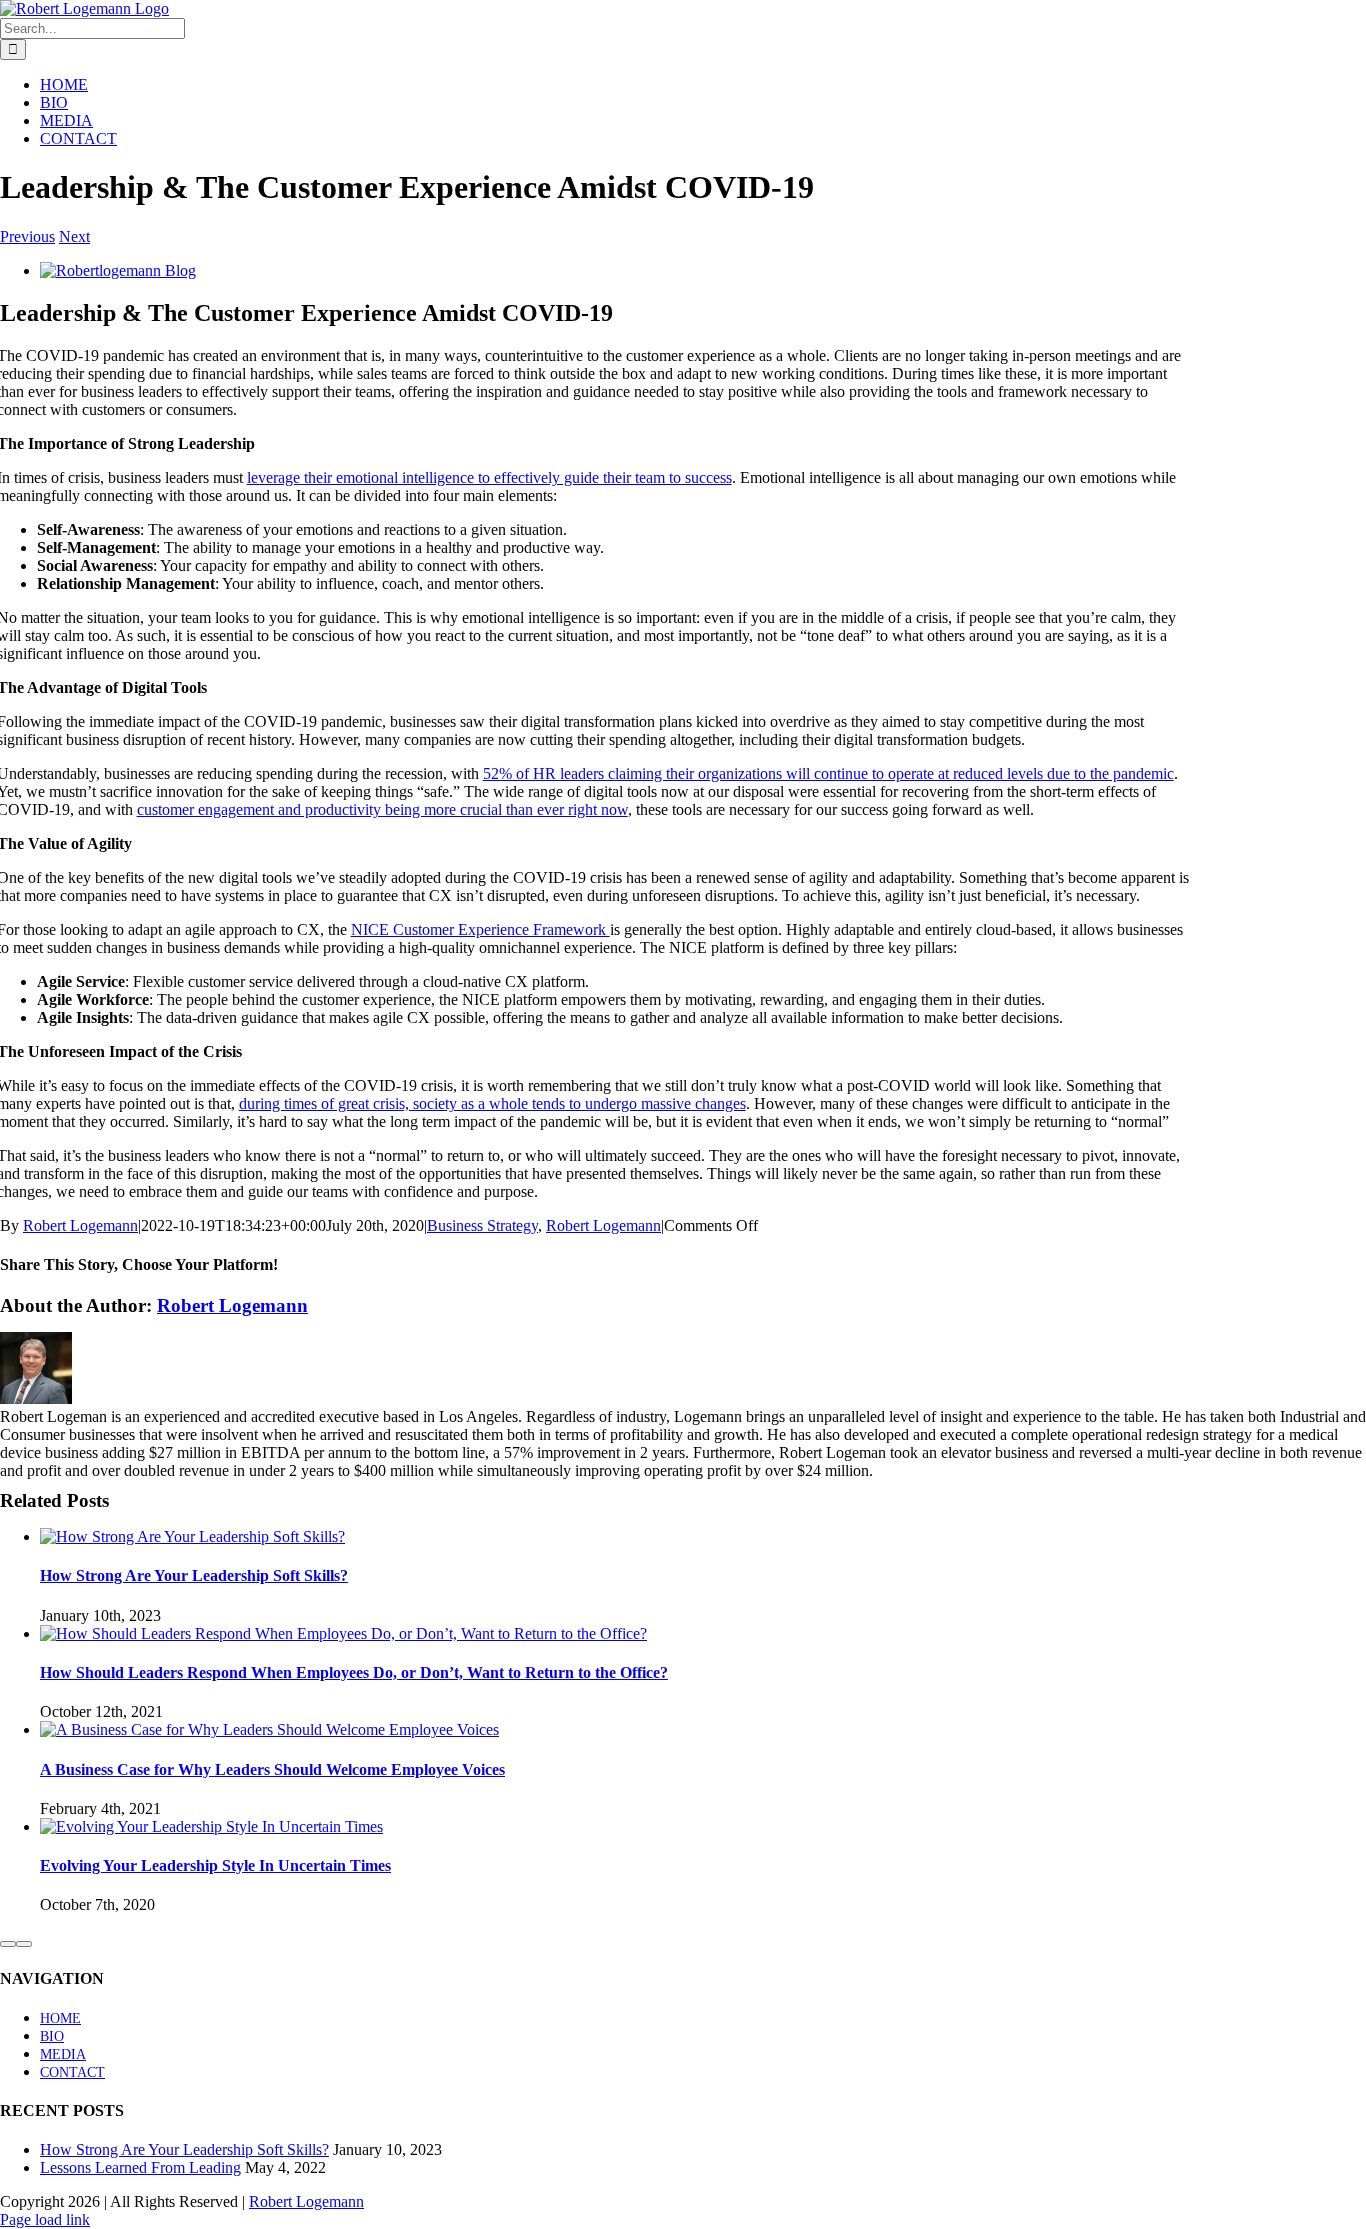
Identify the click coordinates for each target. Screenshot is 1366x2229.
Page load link (45, 2219)
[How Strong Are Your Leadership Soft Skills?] (192, 1536)
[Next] (24, 1944)
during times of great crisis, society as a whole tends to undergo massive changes (492, 1103)
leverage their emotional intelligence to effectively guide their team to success (489, 477)
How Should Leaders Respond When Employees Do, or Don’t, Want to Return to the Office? (354, 1672)
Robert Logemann (80, 1225)
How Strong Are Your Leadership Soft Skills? (194, 1575)
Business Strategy (482, 1225)
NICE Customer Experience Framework (480, 929)
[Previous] (8, 1944)
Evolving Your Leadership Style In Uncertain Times (215, 1865)
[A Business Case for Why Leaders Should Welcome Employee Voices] (269, 1729)
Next (74, 236)
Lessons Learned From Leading (140, 2167)
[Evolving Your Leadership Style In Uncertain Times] (211, 1826)
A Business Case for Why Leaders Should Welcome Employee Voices (272, 1769)
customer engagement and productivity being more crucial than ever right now (382, 809)
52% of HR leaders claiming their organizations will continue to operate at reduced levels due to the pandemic (828, 773)
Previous (27, 236)
